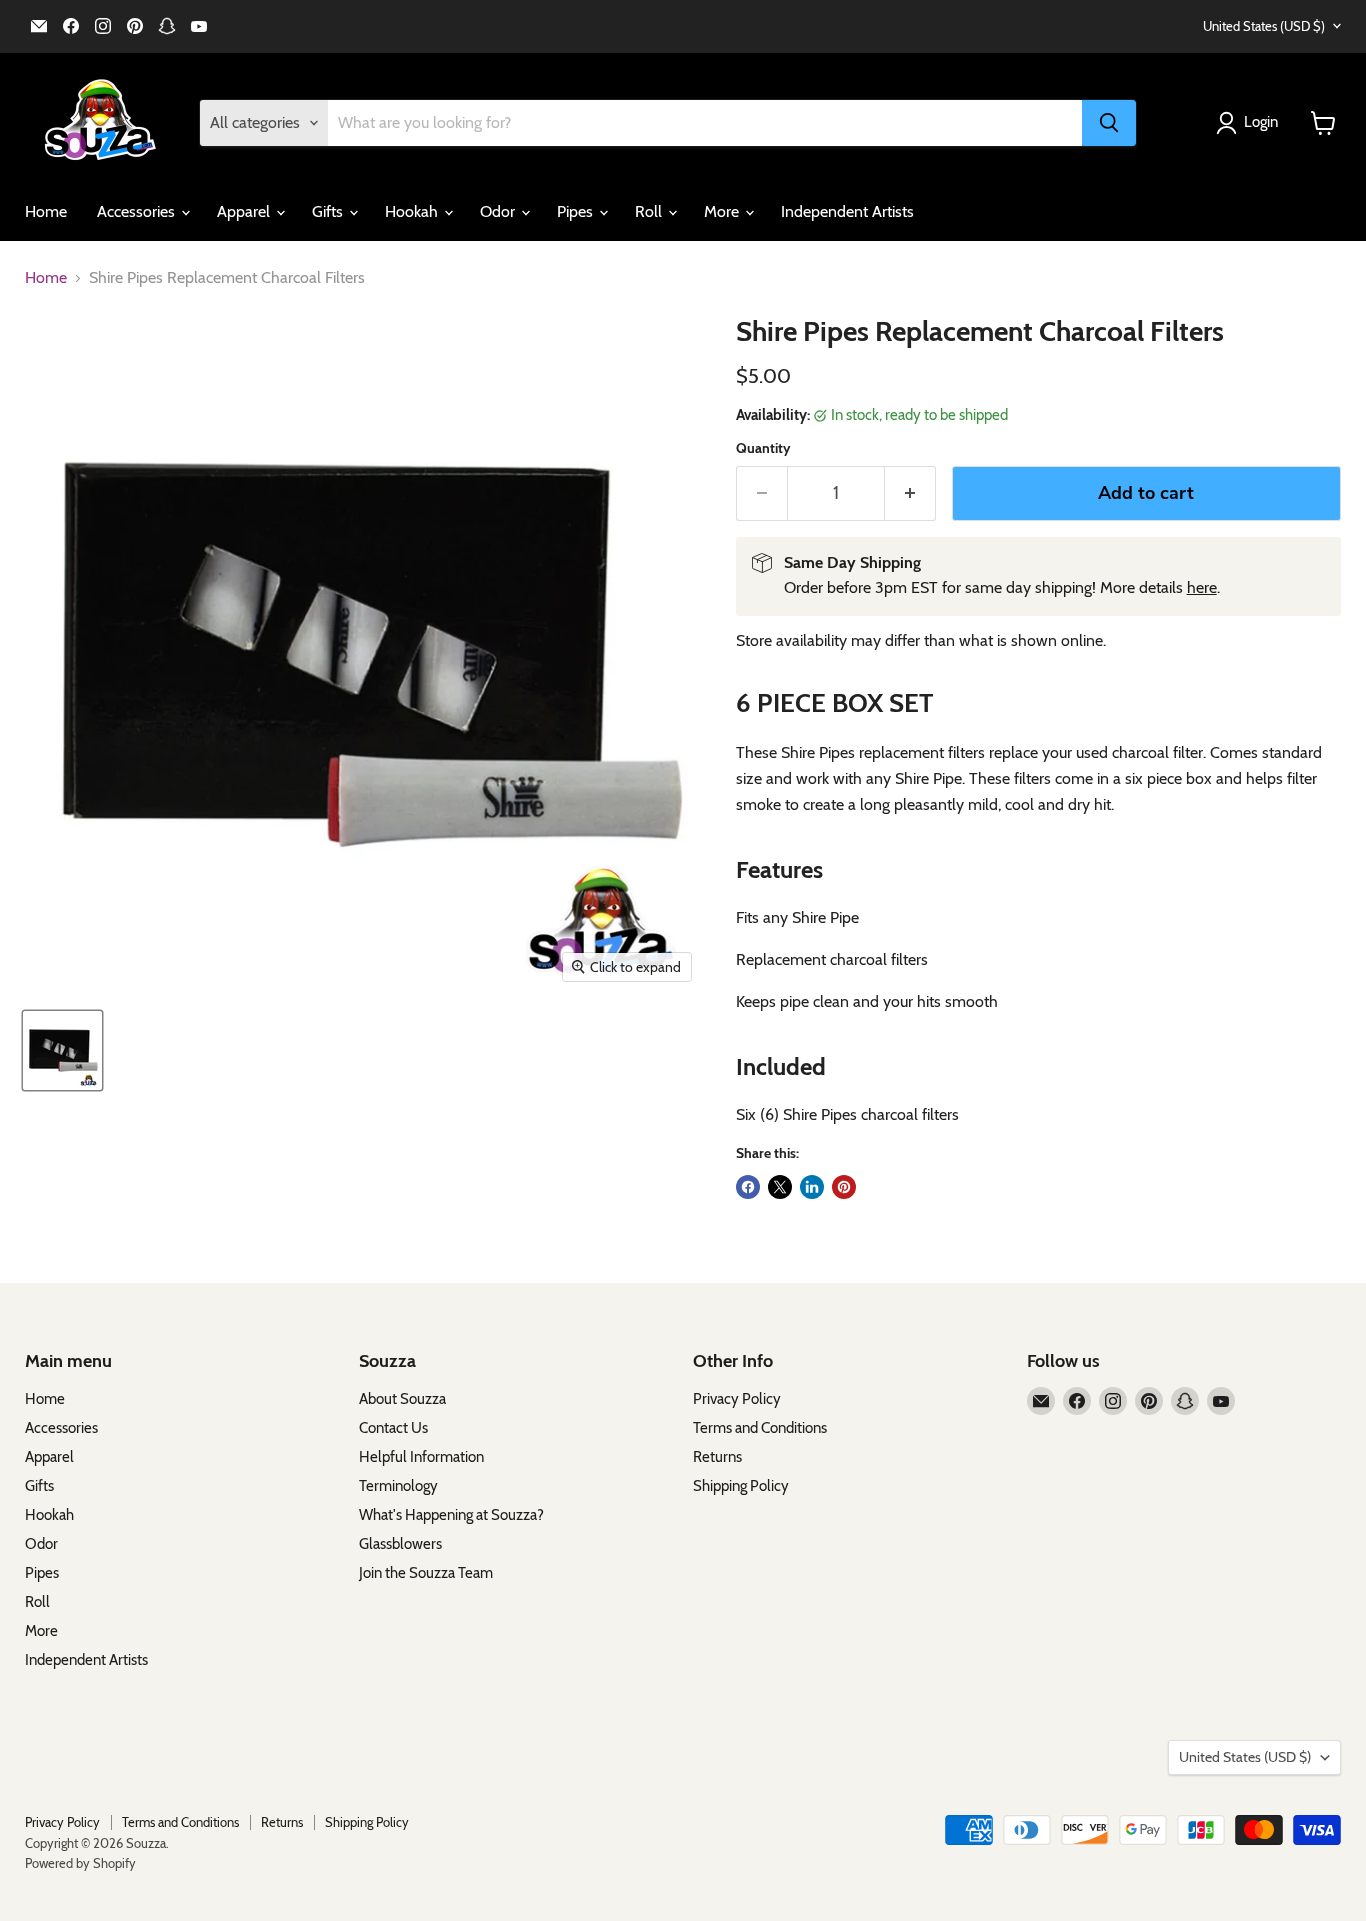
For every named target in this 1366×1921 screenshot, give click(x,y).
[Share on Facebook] (748, 1187)
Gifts (329, 211)
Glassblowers (400, 1544)
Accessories (138, 211)
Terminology (398, 1486)
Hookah (413, 211)
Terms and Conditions (760, 1428)
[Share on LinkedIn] (812, 1187)
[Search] (1109, 123)
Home (46, 211)
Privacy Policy (737, 1399)
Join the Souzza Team (426, 1573)
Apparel (245, 211)
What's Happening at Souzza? (451, 1515)
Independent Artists (847, 211)
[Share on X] (780, 1187)
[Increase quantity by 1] (910, 493)
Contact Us (393, 1428)
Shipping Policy (741, 1486)
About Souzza (402, 1399)
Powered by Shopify (80, 1863)
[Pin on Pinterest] (844, 1187)
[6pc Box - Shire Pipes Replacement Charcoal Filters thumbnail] (62, 1050)
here (1202, 587)
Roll (650, 211)
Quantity (763, 448)
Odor (499, 211)
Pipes (577, 211)
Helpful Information (421, 1457)
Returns (717, 1457)
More (723, 211)
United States (1264, 26)
